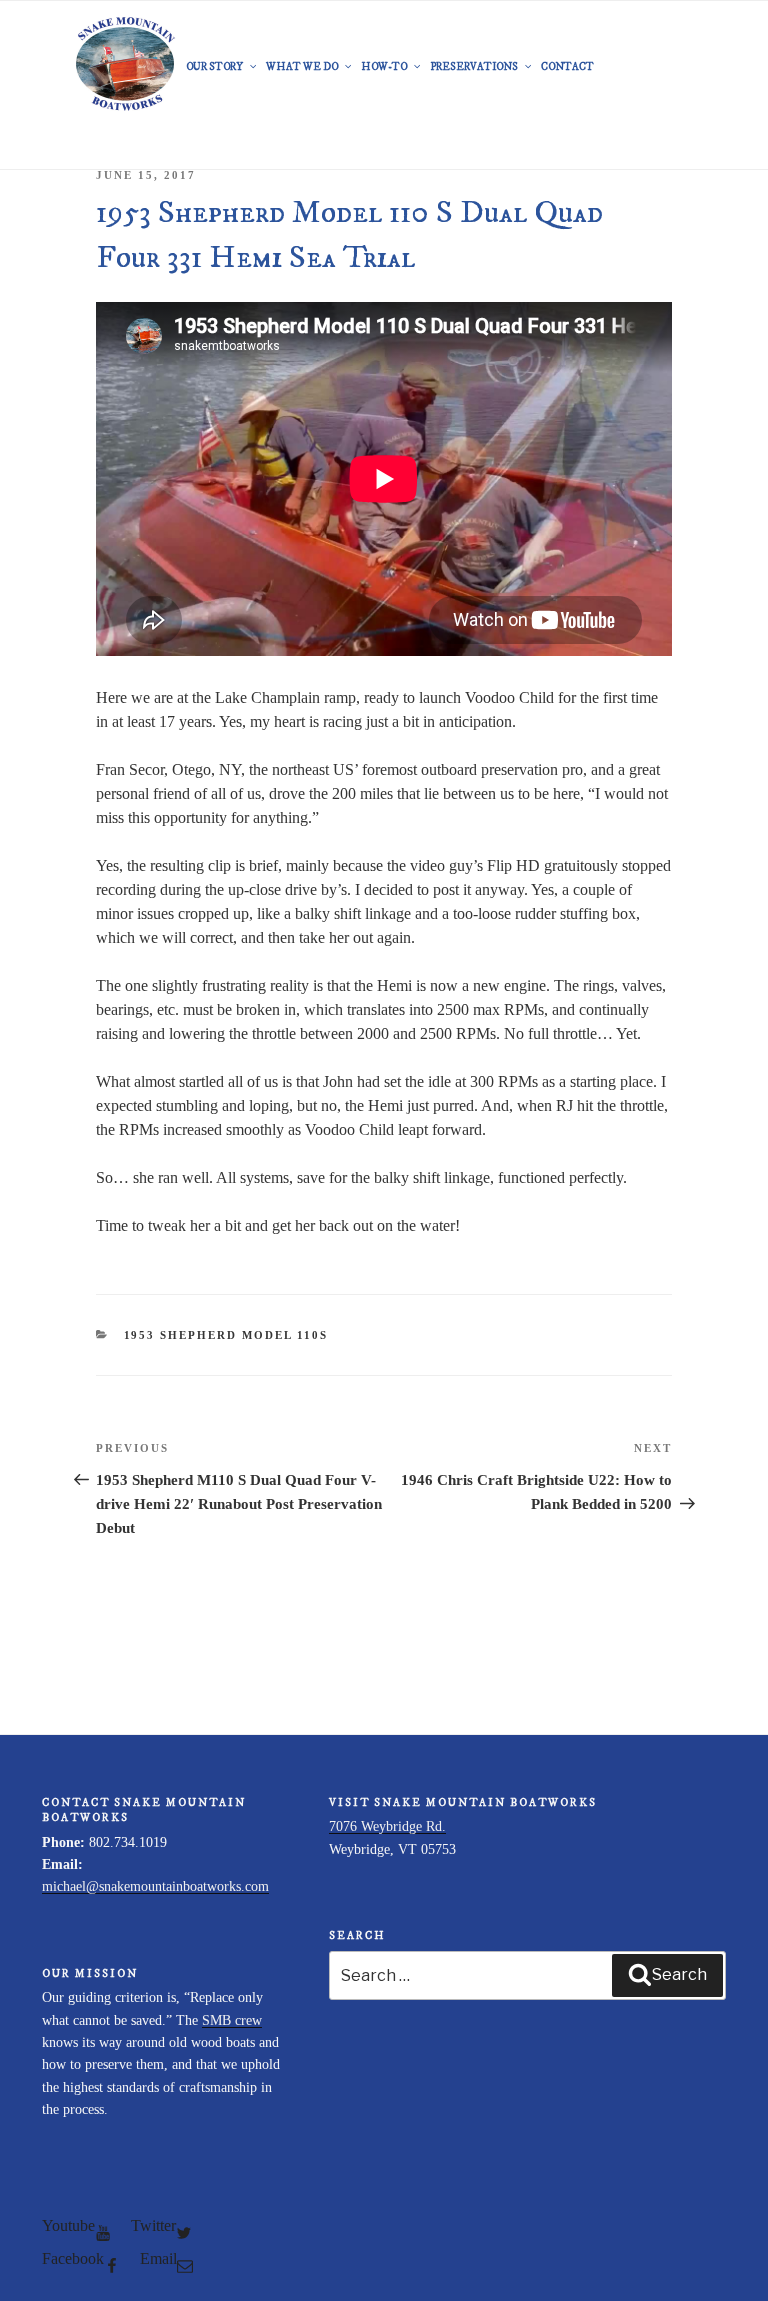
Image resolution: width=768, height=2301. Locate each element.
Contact (567, 67)
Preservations (474, 67)
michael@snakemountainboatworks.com (155, 1886)
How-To (384, 67)
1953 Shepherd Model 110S (226, 1335)
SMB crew (232, 2020)
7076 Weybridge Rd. (387, 1826)
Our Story (214, 67)
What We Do (302, 67)
